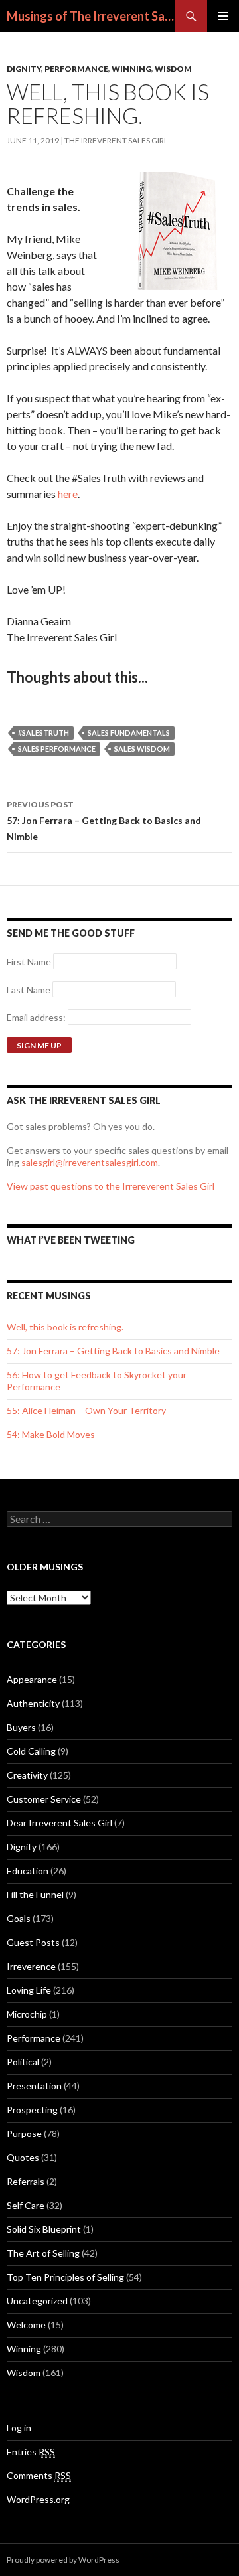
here (68, 494)
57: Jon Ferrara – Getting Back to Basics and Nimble (104, 821)
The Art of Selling (43, 2253)
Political (23, 2062)
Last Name (29, 990)
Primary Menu (223, 16)
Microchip (27, 2014)
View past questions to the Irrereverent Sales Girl (111, 1186)
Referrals (26, 2181)
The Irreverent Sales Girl (116, 140)
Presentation (34, 2086)
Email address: (37, 1017)
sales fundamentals (129, 733)
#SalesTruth (43, 733)
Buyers (21, 1727)
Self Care (26, 2205)
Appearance (32, 1679)
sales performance (57, 749)
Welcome (26, 2325)
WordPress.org (38, 2499)
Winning (131, 69)
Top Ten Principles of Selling (65, 2277)
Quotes (23, 2157)
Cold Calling (31, 1751)
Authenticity (33, 1703)
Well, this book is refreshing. (65, 1327)
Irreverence (31, 1966)
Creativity (27, 1775)
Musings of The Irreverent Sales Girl (91, 16)
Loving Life (29, 1990)
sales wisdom (142, 749)
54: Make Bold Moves (51, 1434)
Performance (76, 69)
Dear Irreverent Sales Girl (59, 1823)
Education (28, 1871)
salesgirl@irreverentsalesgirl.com (90, 1162)
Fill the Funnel (35, 1894)
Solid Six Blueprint (44, 2229)
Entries (31, 2452)
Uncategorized (37, 2301)
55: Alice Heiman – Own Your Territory (86, 1410)
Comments (39, 2475)
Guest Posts (33, 1942)
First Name (29, 962)
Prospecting (32, 2110)
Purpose (24, 2133)
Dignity (24, 69)
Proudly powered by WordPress (63, 2560)
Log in (19, 2428)
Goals (19, 1918)
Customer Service (44, 1799)
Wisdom (173, 69)
